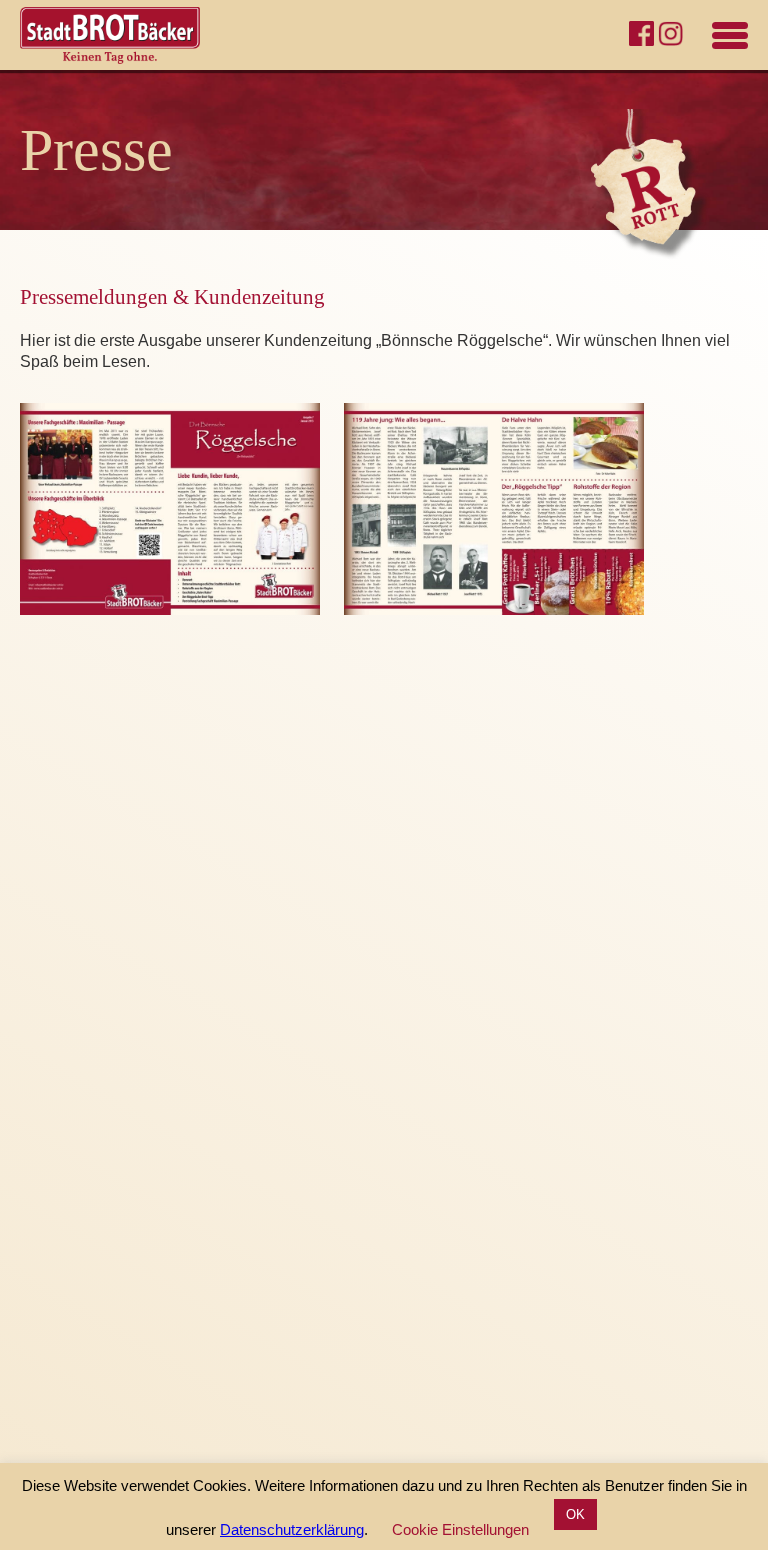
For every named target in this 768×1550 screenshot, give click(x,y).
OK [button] (575, 1514)
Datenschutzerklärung (292, 1529)
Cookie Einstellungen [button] (460, 1529)
